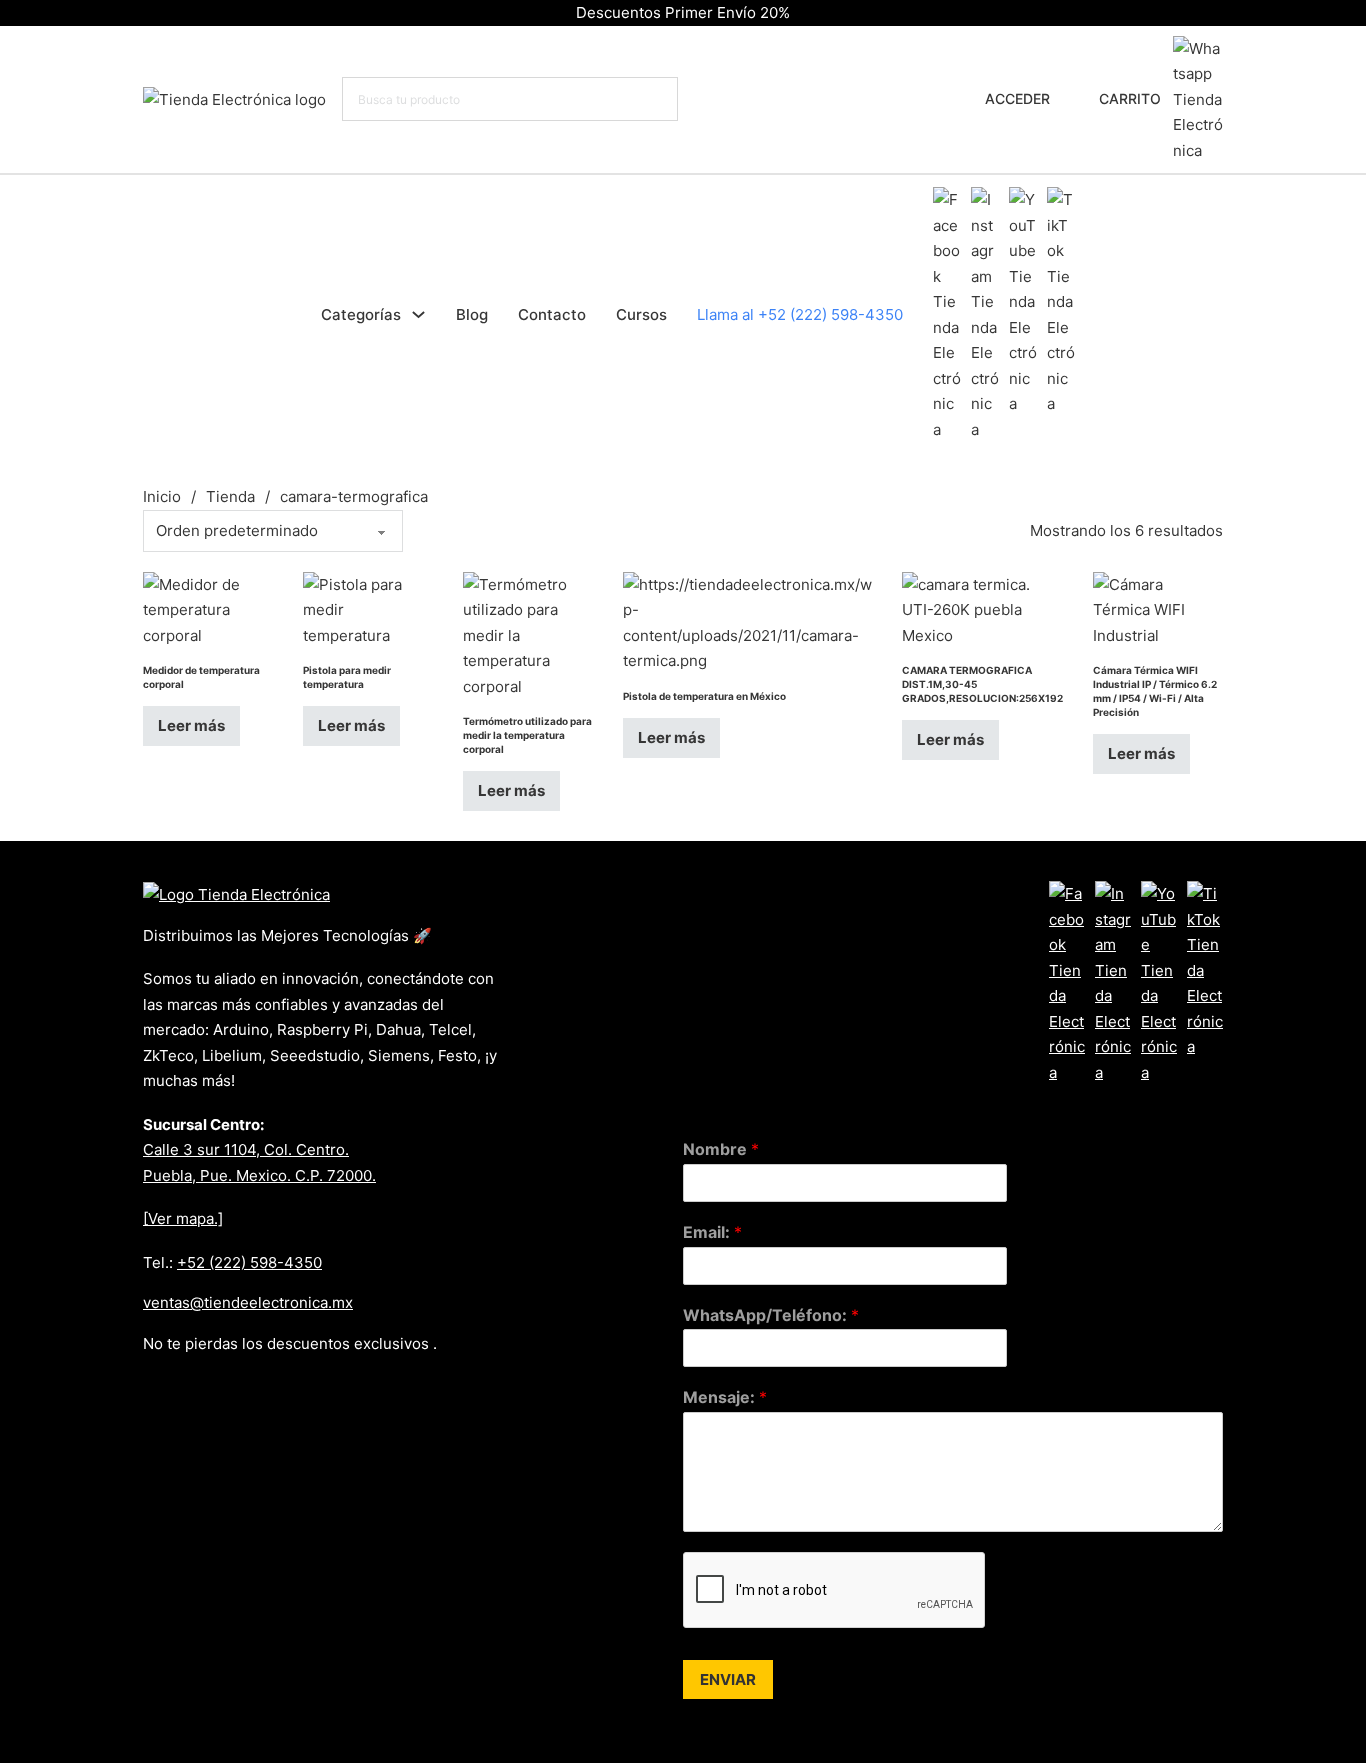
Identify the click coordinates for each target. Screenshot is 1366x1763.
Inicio (162, 496)
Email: (712, 1232)
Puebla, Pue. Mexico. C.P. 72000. (259, 1175)
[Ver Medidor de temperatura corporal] (208, 608)
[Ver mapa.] (183, 1218)
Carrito (1130, 98)
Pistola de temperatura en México (704, 696)
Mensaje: (725, 1397)
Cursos (641, 314)
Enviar (728, 1679)
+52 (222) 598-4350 (249, 1262)
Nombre (721, 1149)
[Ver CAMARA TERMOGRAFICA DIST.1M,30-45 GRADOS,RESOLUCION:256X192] (982, 608)
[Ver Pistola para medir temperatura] (368, 608)
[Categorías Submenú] (418, 314)
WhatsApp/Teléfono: (771, 1315)
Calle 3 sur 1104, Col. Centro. (246, 1149)
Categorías (361, 314)
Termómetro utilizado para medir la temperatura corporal (527, 735)
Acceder (1017, 98)
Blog (472, 314)
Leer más (191, 725)
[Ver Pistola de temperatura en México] (747, 621)
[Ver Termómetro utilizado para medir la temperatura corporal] (528, 633)
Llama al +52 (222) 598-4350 (800, 314)
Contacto (552, 314)
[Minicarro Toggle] (1079, 99)
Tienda (230, 496)
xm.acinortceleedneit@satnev (248, 1302)
